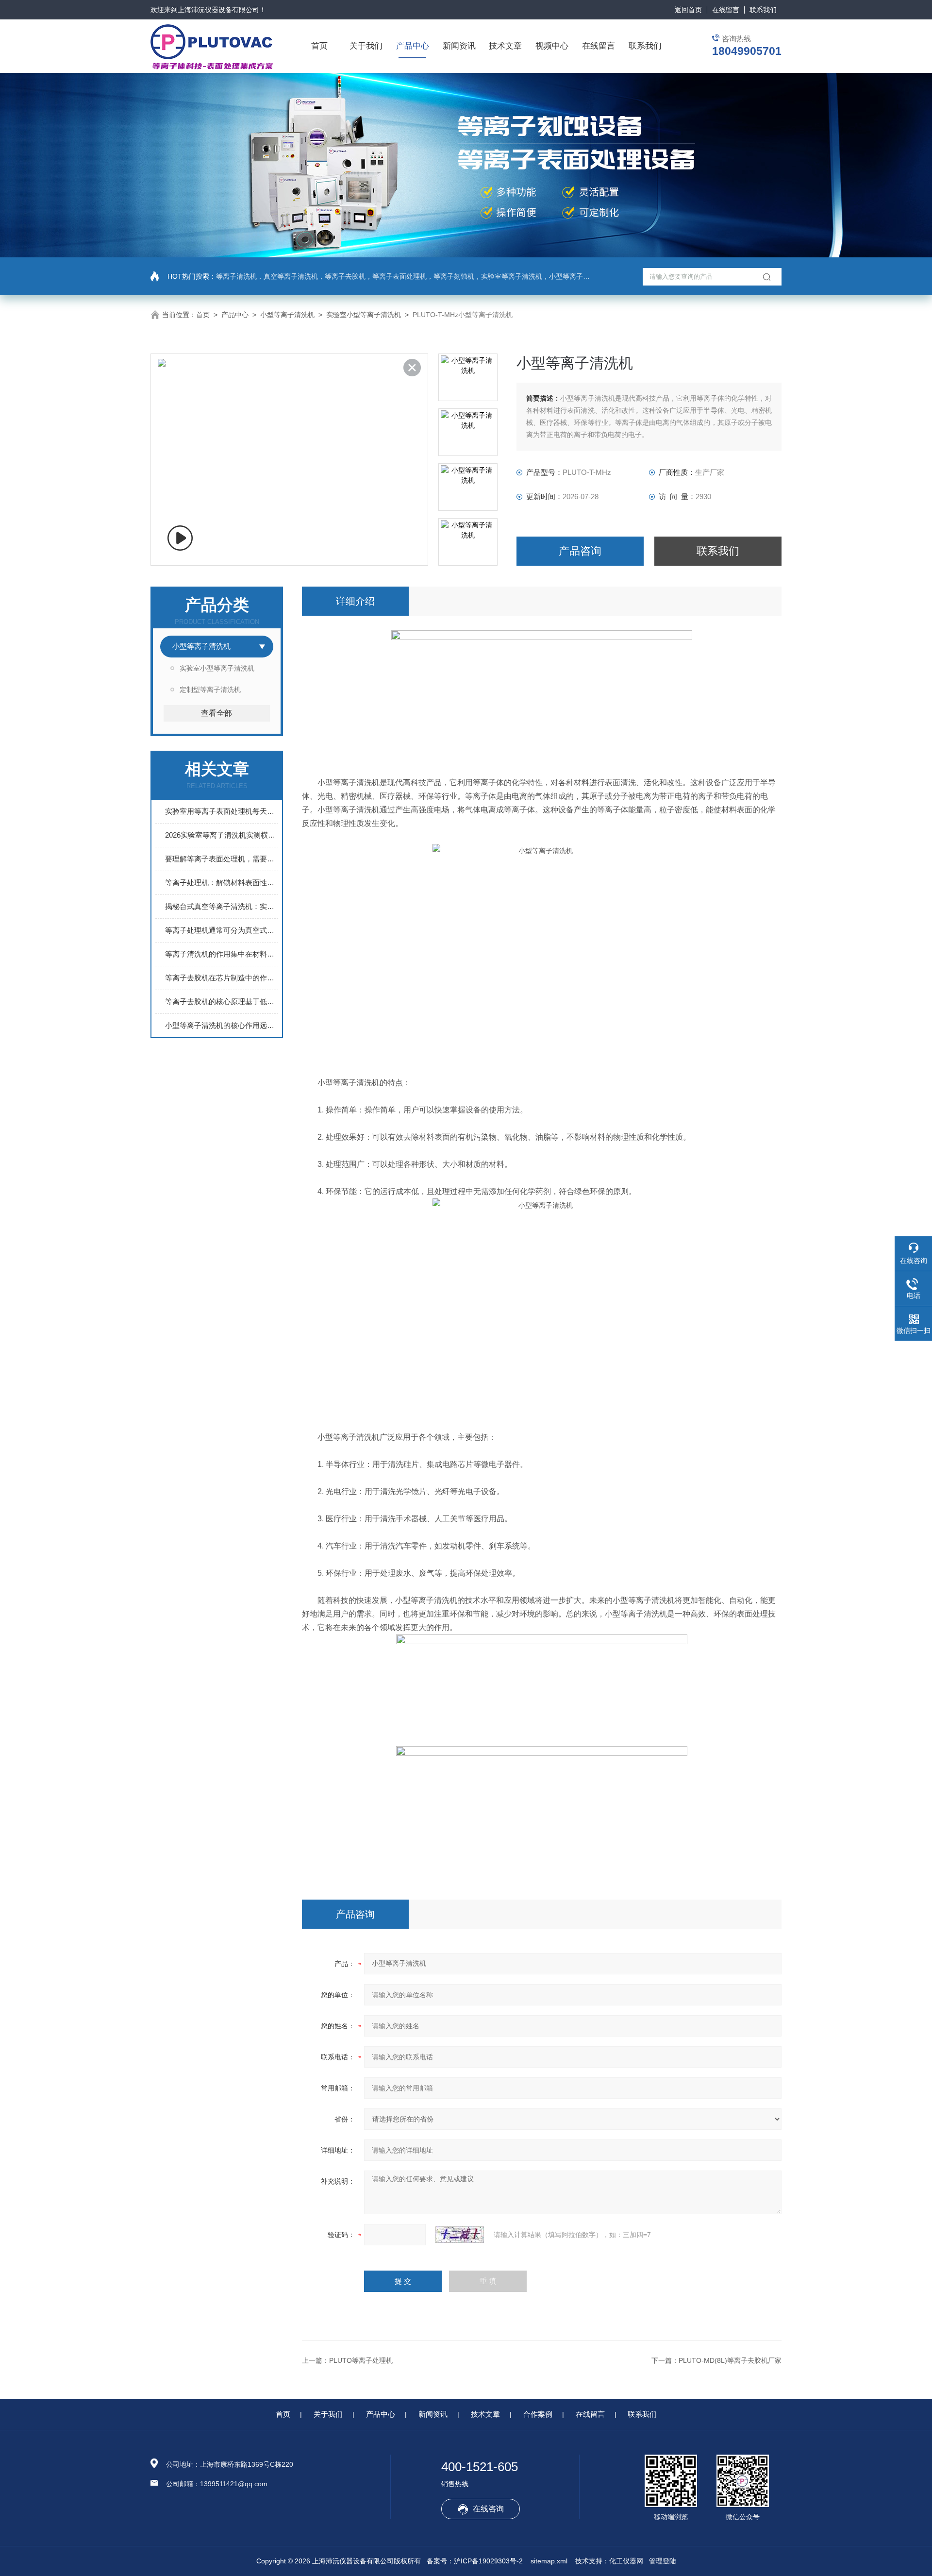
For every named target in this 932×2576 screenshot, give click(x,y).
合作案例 (538, 2414)
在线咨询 (488, 2509)
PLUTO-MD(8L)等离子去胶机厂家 (730, 2360)
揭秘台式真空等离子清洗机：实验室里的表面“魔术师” (222, 906)
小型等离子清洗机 (287, 315)
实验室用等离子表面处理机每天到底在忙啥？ (222, 811)
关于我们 (366, 46)
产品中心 (413, 46)
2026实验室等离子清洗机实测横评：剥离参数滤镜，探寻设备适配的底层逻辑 (222, 835)
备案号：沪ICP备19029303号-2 (475, 2561)
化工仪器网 (626, 2561)
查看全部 (216, 713)
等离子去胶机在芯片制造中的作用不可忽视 (222, 978)
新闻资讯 (459, 46)
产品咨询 (580, 551)
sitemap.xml (549, 2561)
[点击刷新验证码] (460, 2235)
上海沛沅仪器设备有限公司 (218, 10)
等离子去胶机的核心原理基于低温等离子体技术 (222, 1002)
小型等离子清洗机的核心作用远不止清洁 (222, 1025)
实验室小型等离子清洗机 (364, 315)
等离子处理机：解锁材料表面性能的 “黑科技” (222, 883)
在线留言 (726, 10)
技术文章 (505, 46)
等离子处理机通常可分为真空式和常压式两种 (222, 930)
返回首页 (688, 10)
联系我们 (763, 10)
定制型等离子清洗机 (210, 690)
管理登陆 (663, 2561)
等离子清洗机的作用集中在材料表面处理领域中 (222, 954)
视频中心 (552, 46)
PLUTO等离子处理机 (361, 2360)
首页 (319, 46)
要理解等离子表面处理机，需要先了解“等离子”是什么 (222, 859)
